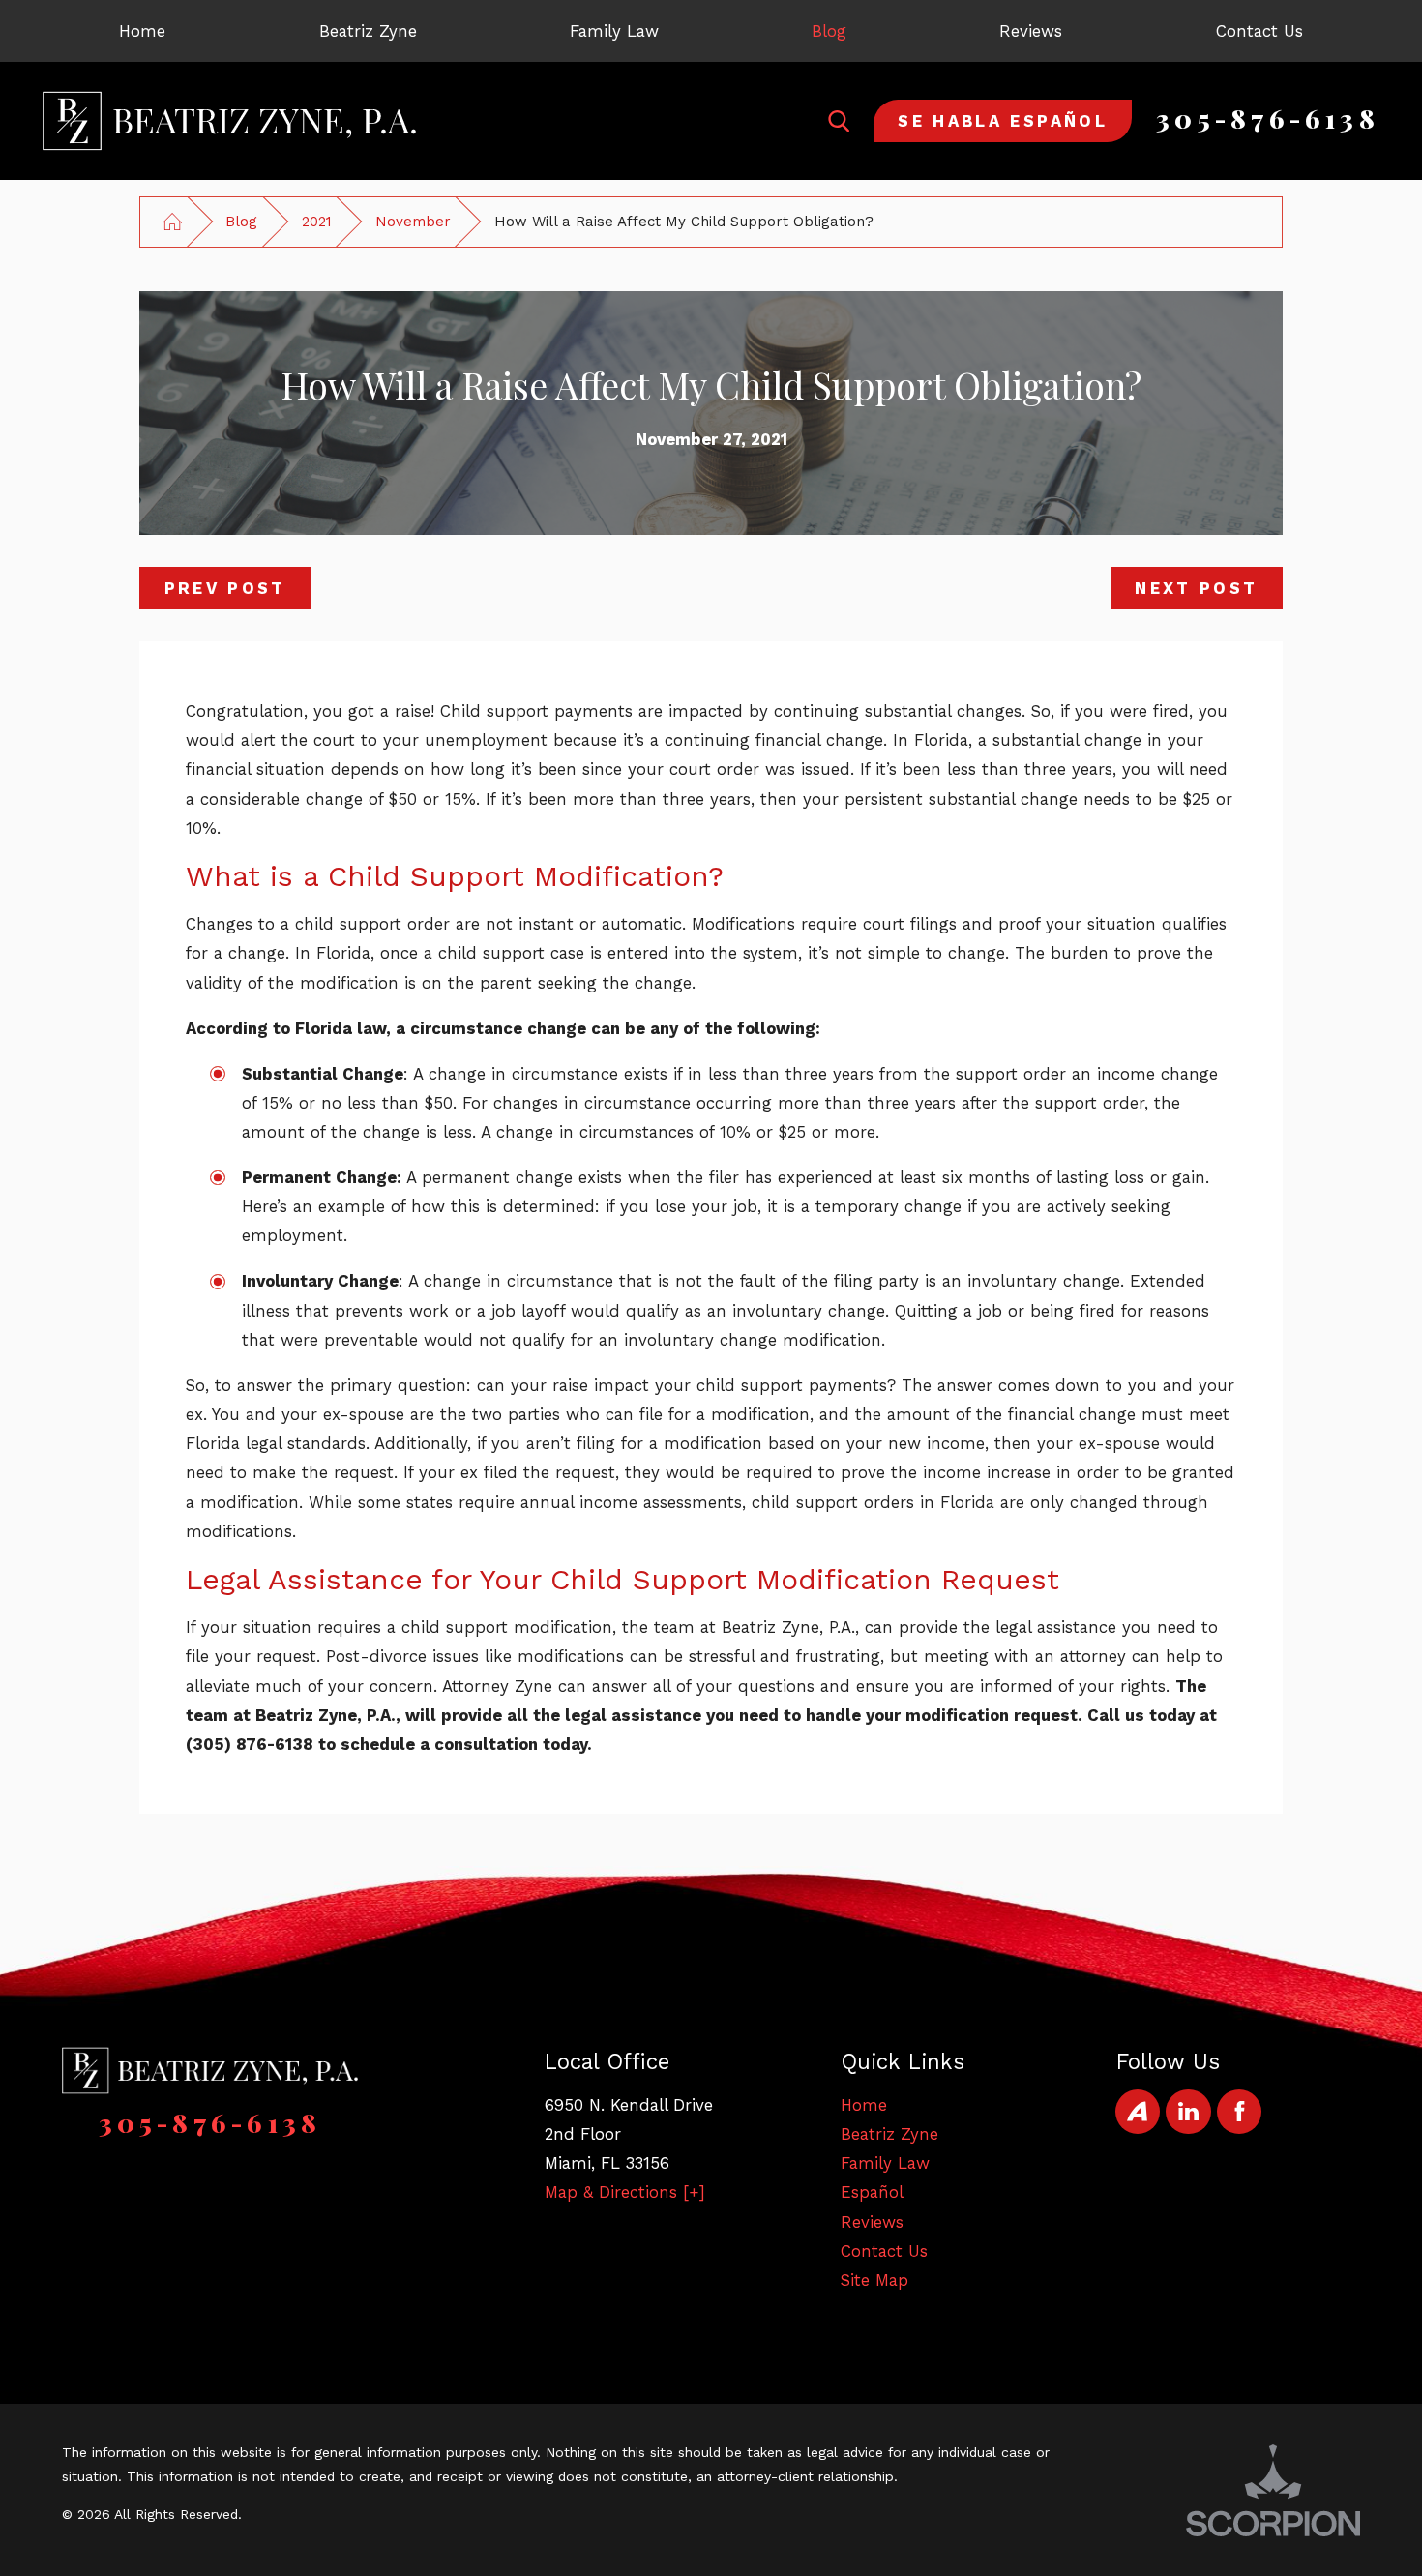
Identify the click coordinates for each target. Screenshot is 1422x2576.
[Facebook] (1239, 2112)
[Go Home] (172, 222)
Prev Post (225, 588)
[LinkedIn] (1188, 2112)
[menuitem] (142, 31)
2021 (317, 222)
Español (872, 2192)
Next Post (1196, 588)
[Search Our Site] (839, 121)
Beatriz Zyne (889, 2134)
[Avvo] (1138, 2112)
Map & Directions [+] (625, 2192)
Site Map (874, 2280)
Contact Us (884, 2251)
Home (864, 2105)
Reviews (872, 2222)
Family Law (885, 2163)
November (413, 222)
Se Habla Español (1003, 121)
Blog (241, 222)
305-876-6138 (1268, 118)
